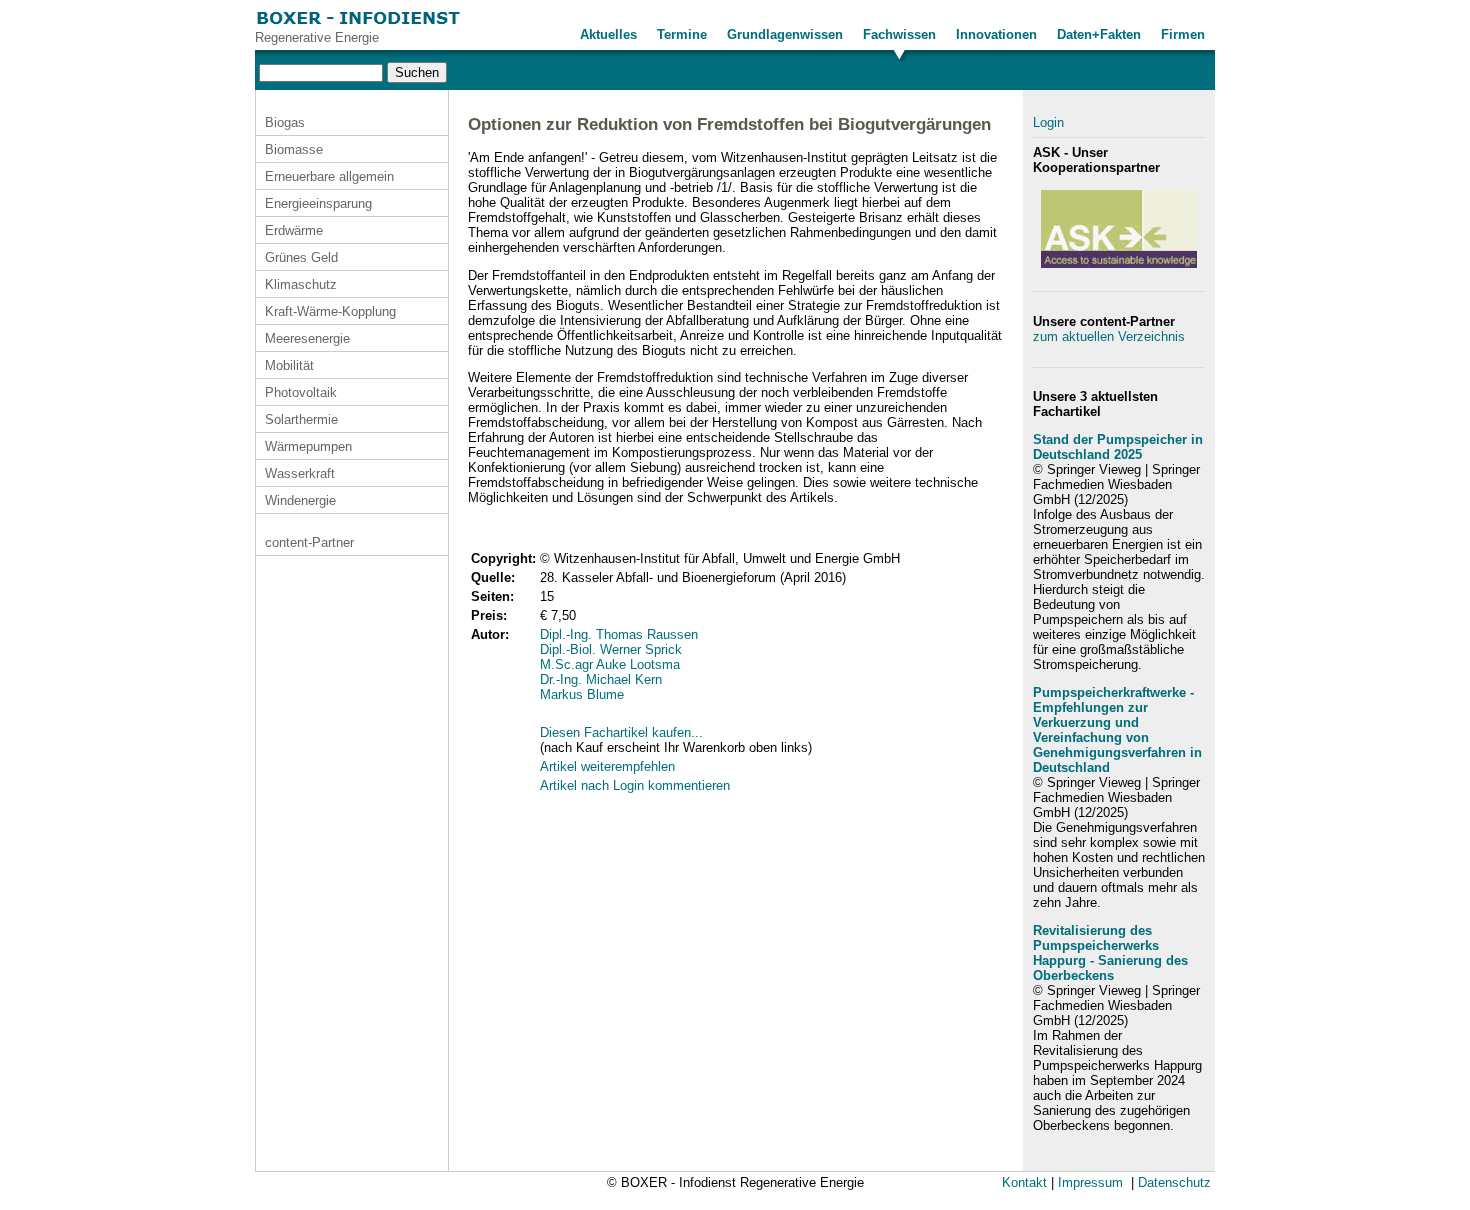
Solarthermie (301, 419)
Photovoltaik (301, 392)
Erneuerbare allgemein (329, 176)
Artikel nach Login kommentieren (635, 785)
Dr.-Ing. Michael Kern (601, 679)
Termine (682, 34)
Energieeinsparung (318, 203)
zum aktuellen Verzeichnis (1109, 336)
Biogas (285, 122)
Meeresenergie (307, 338)
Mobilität (289, 365)
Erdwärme (294, 230)
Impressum (1090, 1182)
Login (1048, 122)
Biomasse (294, 149)
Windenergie (300, 500)
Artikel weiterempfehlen (607, 766)
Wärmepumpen (308, 446)
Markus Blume (582, 694)
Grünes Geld (301, 257)
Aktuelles (608, 34)
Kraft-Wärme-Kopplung (330, 311)
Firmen (1183, 34)
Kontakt (1024, 1182)
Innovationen (996, 34)
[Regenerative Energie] (358, 25)
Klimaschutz (301, 284)
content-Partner (309, 542)
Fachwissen (899, 34)
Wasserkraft (300, 473)
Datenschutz (1174, 1182)
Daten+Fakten (1099, 34)
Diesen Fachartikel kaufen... (621, 732)
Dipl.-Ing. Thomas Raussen (619, 634)
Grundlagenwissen (785, 34)
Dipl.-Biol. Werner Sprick (611, 649)
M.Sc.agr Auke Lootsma (610, 664)
